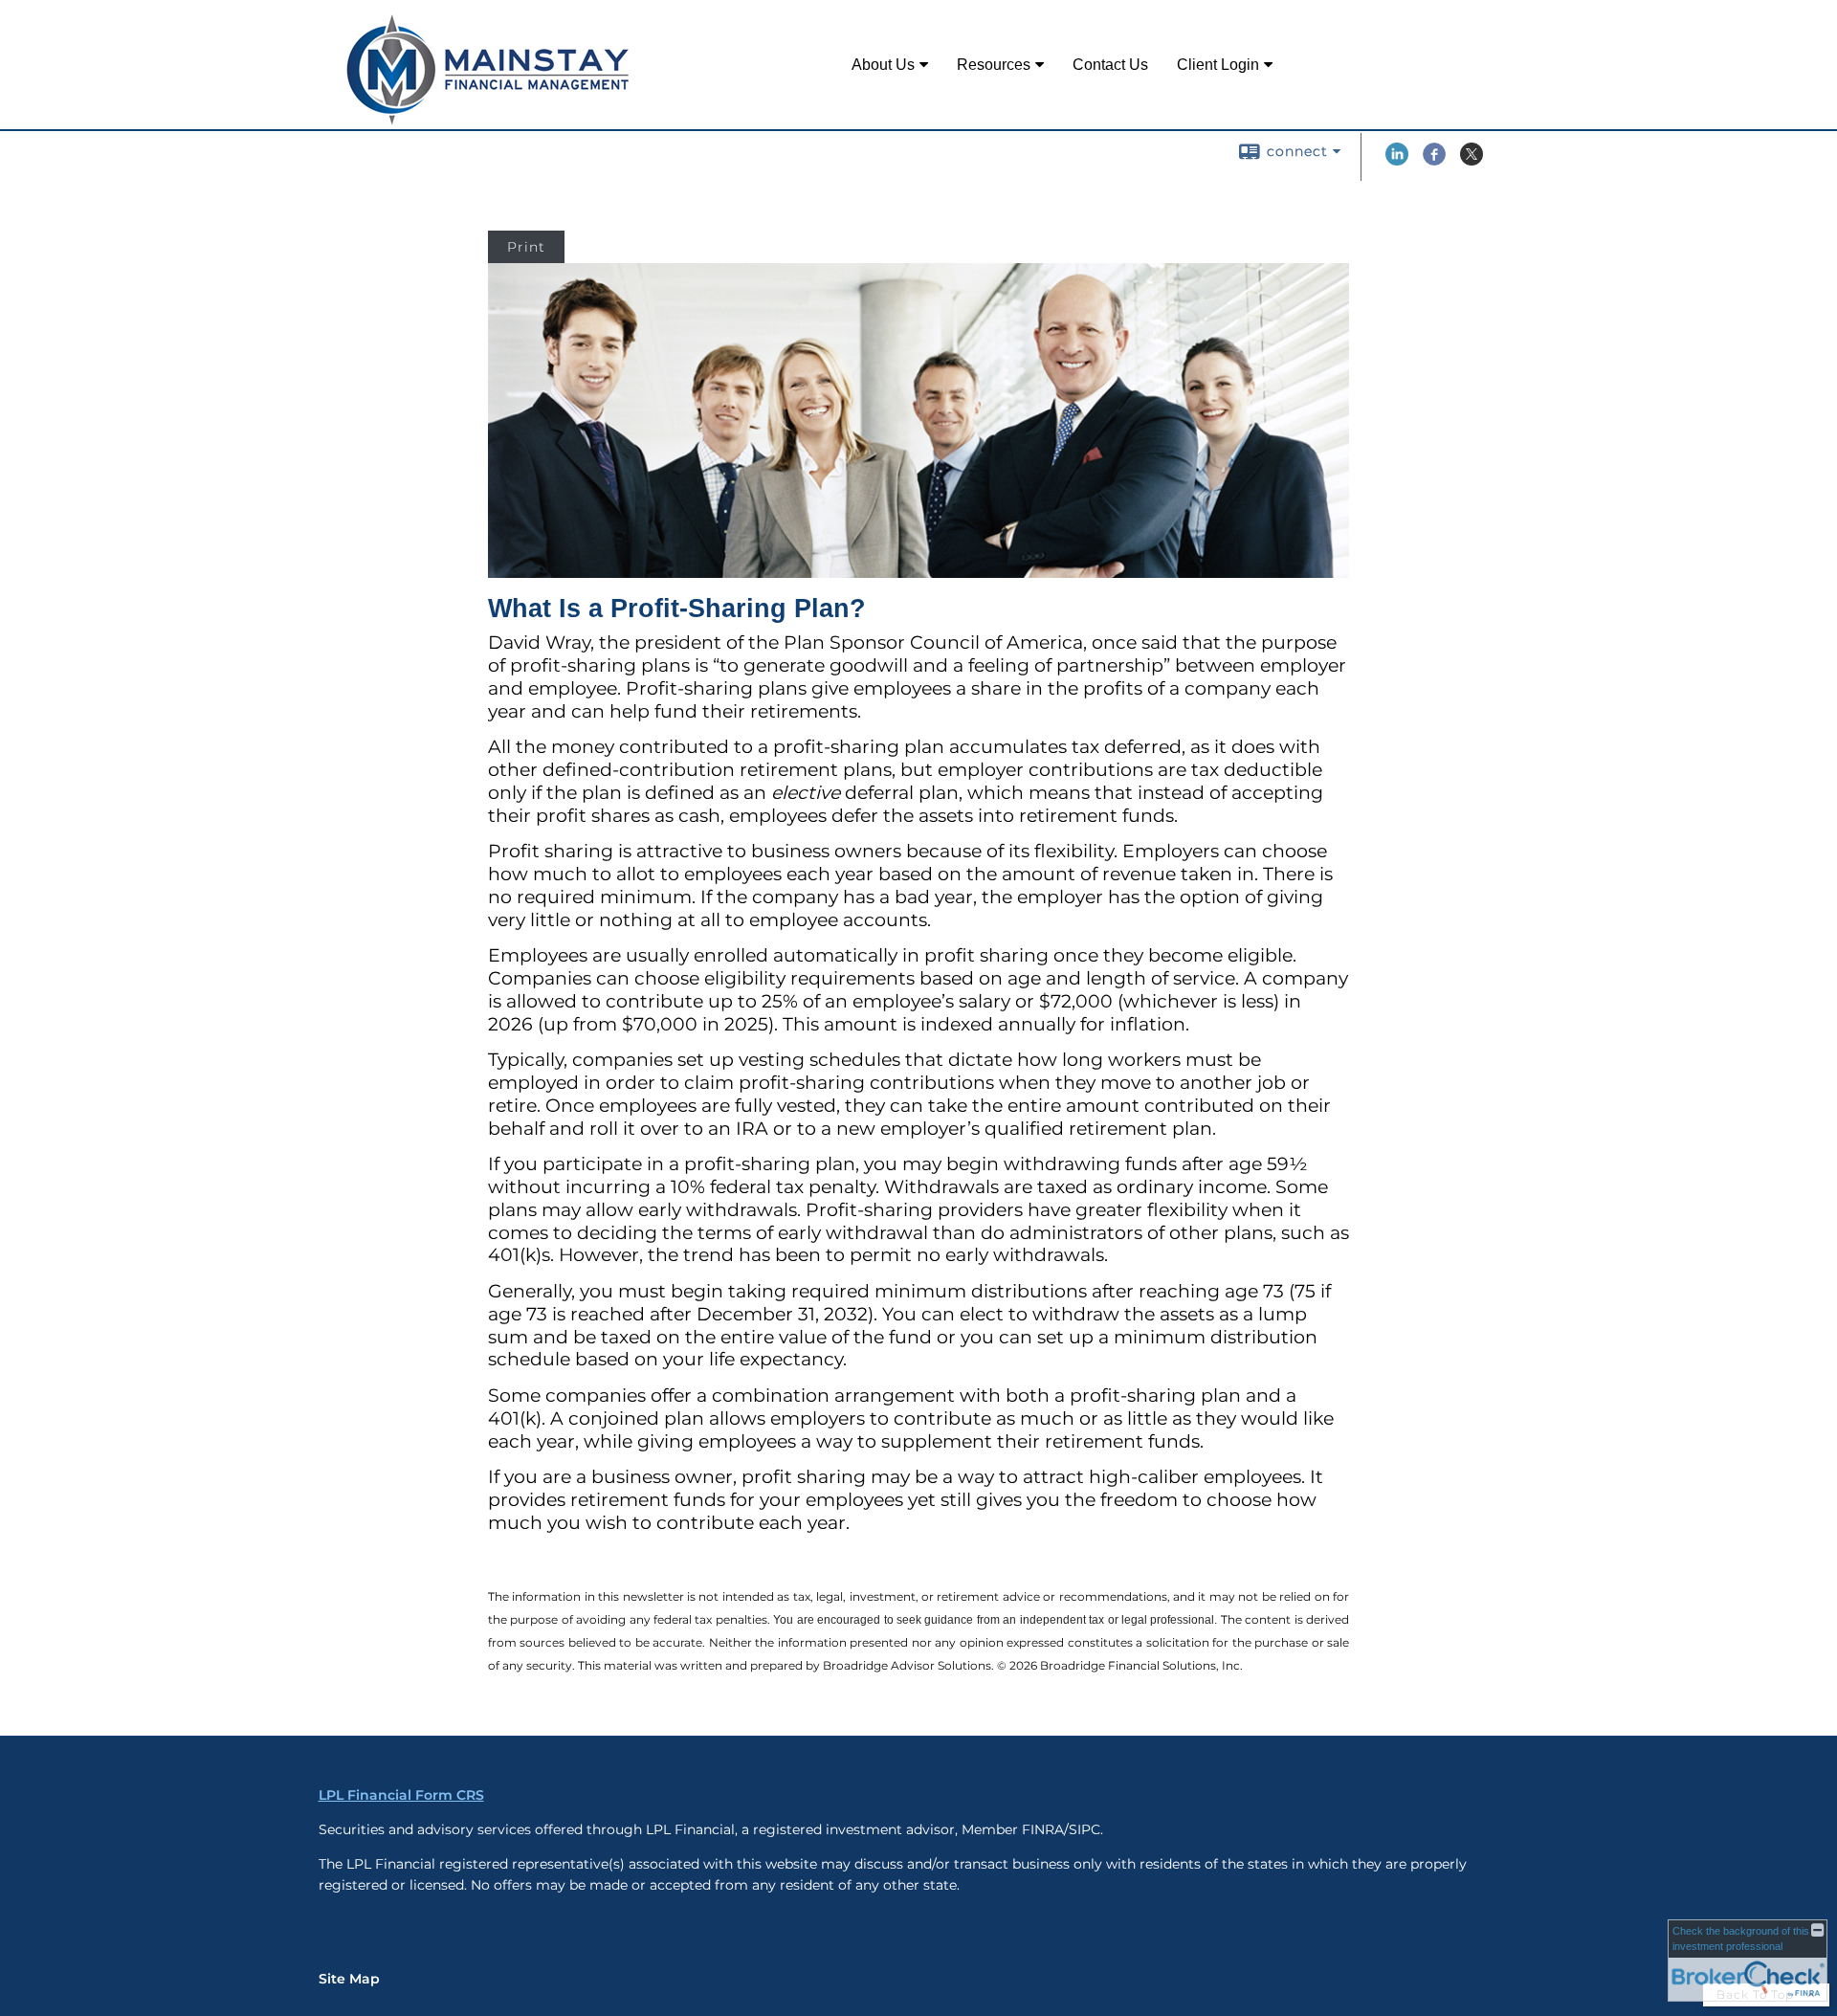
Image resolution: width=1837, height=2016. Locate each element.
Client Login (1218, 65)
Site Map (349, 1979)
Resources (994, 65)
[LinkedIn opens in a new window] (1397, 161)
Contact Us (1110, 65)
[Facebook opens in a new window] (1434, 161)
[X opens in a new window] (1472, 161)
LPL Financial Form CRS (401, 1795)
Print (526, 247)
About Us (883, 65)
